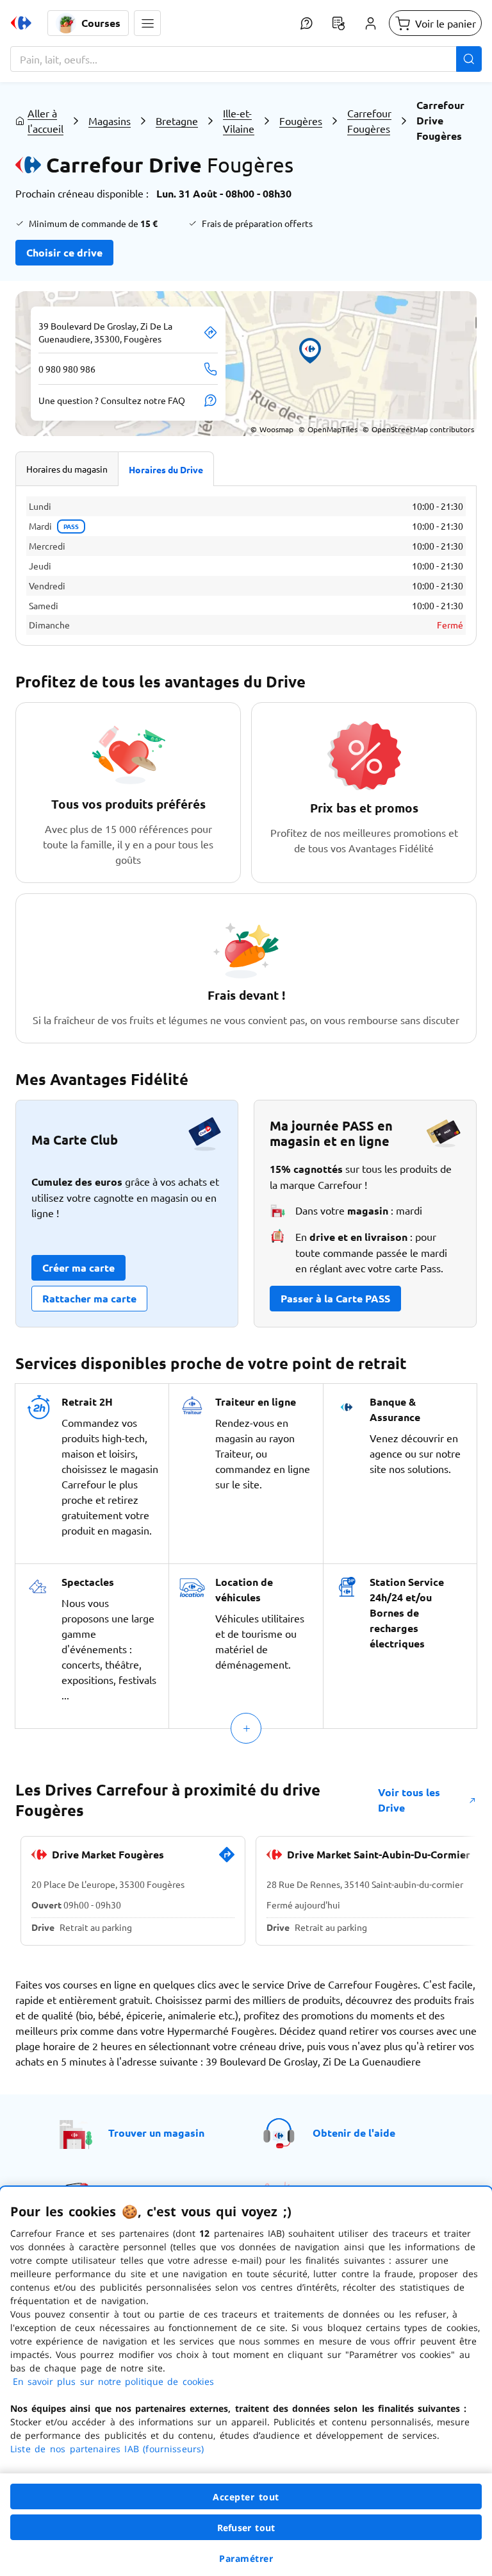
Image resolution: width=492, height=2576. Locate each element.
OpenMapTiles (328, 429)
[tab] (67, 469)
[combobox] (246, 59)
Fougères (301, 121)
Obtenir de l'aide (354, 2133)
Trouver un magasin (156, 2133)
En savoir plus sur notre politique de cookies (113, 2381)
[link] (227, 1860)
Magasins (110, 121)
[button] (147, 23)
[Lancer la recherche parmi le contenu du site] (469, 59)
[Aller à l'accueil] (21, 23)
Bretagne (177, 121)
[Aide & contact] (306, 23)
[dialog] (246, 2381)
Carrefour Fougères (369, 121)
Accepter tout (246, 2497)
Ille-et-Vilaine (239, 121)
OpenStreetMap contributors (418, 429)
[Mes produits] (338, 23)
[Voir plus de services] (246, 1728)
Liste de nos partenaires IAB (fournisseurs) (107, 2449)
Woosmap (272, 429)
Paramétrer (246, 2558)
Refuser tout (246, 2528)
